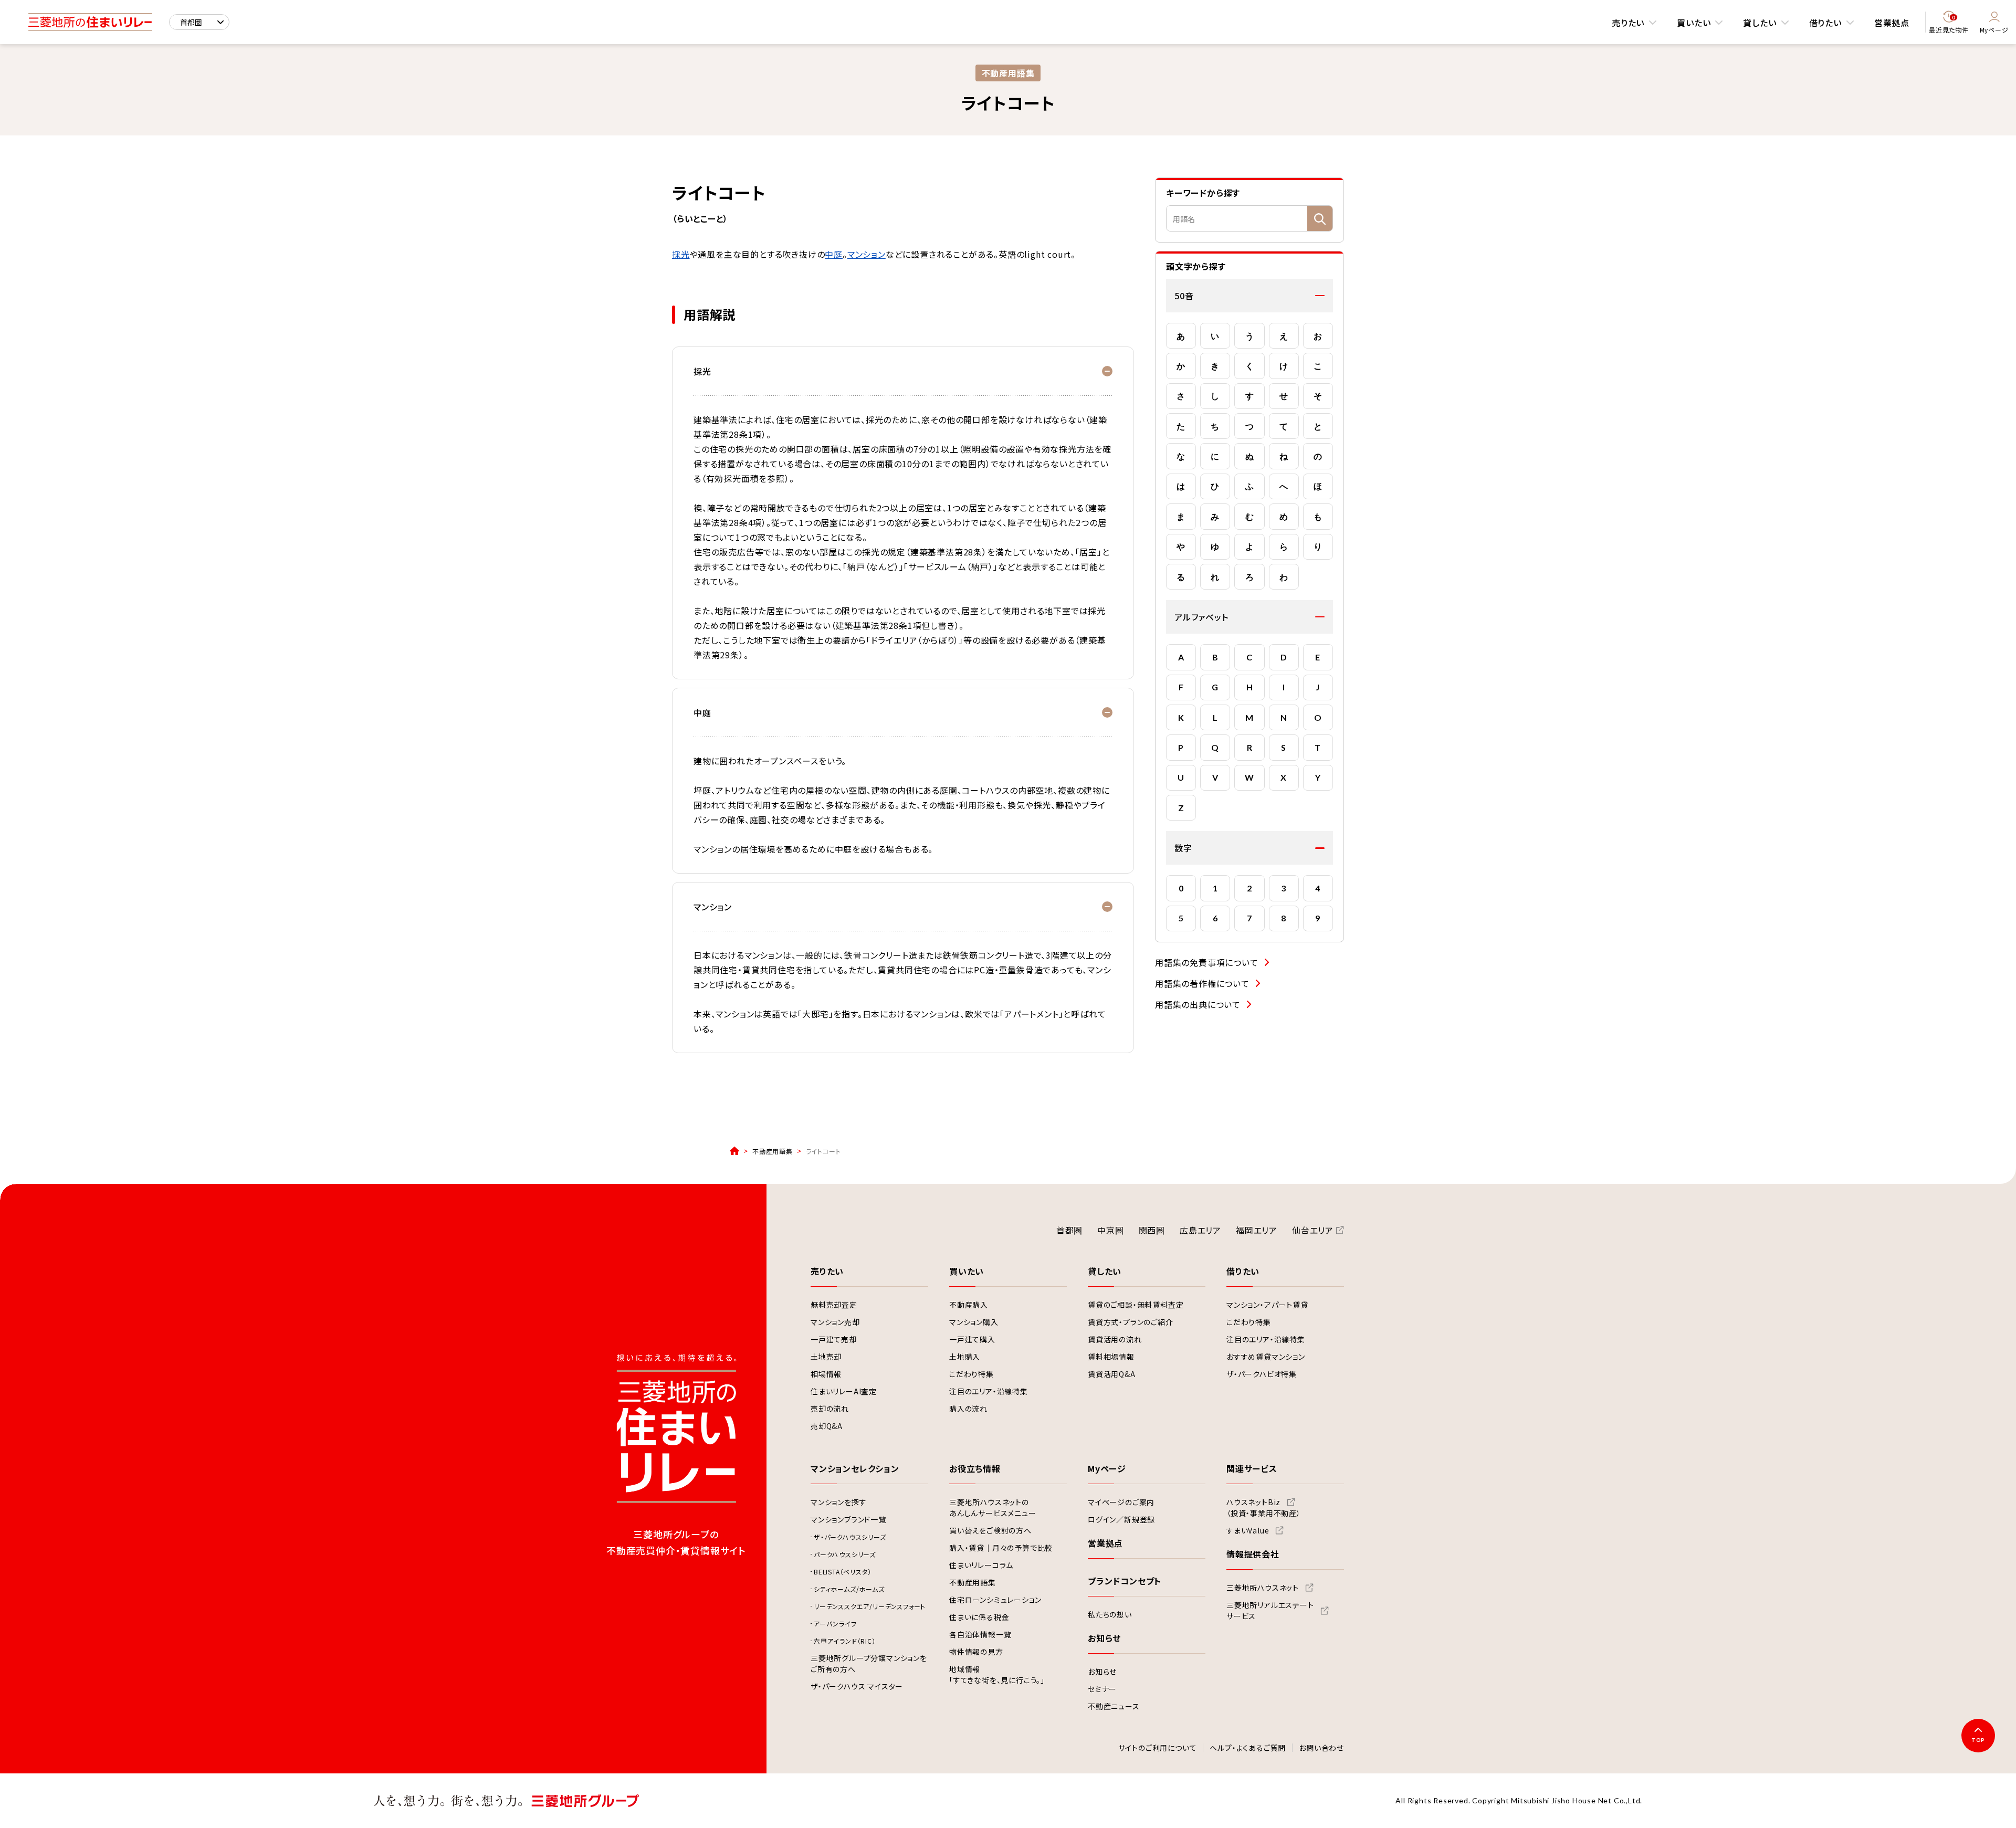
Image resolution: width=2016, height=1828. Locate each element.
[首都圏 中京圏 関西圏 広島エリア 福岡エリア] (199, 22)
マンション (867, 254)
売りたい (1628, 23)
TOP (1978, 1740)
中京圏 (1110, 1230)
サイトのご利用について (1158, 1748)
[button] (1249, 296)
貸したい (1760, 23)
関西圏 (1152, 1230)
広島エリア (1200, 1230)
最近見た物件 (1949, 24)
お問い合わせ (1321, 1748)
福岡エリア (1257, 1230)
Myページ (1994, 30)
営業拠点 (1892, 23)
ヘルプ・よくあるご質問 (1248, 1748)
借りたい (1825, 23)
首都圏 (1069, 1230)
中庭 (834, 254)
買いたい (1694, 23)
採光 (681, 254)
